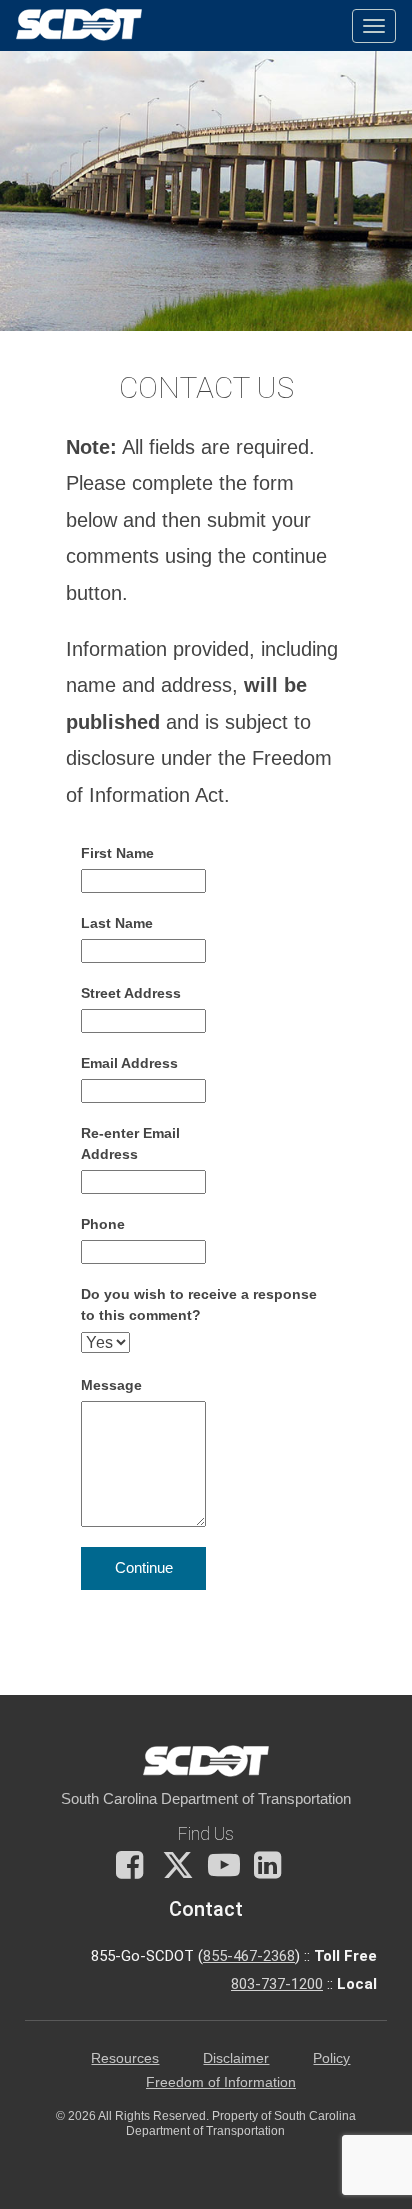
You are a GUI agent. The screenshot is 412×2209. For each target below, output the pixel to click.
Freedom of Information (221, 2082)
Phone (103, 1224)
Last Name (117, 923)
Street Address (131, 993)
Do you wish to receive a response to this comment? (199, 1304)
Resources (125, 2058)
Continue (144, 1567)
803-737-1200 (277, 1984)
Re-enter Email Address (130, 1143)
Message (111, 1385)
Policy (331, 2058)
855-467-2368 (249, 1956)
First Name (117, 853)
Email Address (129, 1063)
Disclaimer (236, 2058)
